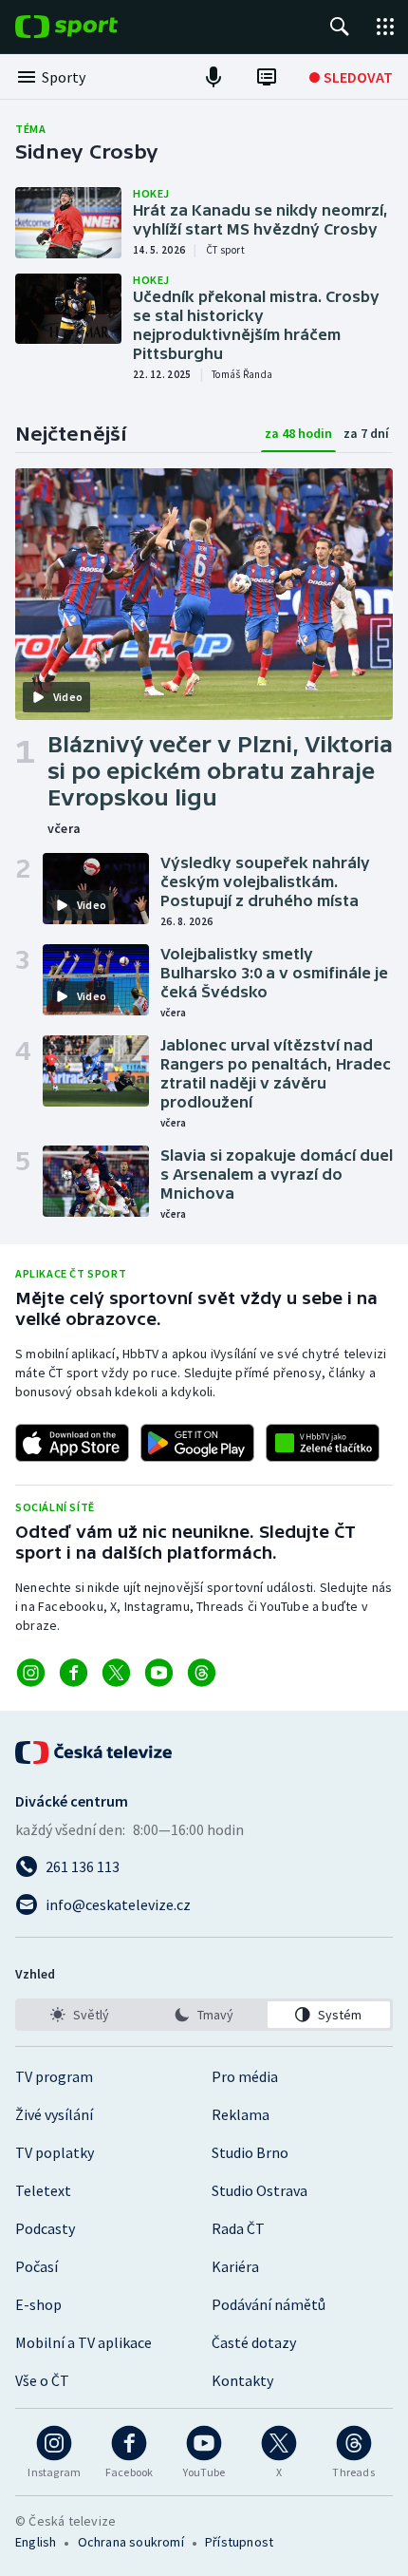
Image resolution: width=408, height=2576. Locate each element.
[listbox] (204, 2015)
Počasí (37, 2266)
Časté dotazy (254, 2342)
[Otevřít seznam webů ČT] (385, 27)
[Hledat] (340, 27)
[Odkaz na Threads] (202, 1673)
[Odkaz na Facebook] (74, 1673)
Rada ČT (238, 2228)
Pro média (245, 2076)
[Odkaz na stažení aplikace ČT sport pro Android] (197, 1443)
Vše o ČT (42, 2380)
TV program (54, 2076)
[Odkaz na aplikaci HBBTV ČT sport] (323, 1443)
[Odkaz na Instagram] (31, 1673)
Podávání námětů (269, 2304)
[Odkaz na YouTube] (159, 1673)
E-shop (38, 2304)
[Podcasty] (213, 77)
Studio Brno (250, 2152)
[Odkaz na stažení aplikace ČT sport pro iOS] (72, 1443)
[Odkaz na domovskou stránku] (95, 27)
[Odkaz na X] (116, 1673)
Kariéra (235, 2266)
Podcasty (45, 2228)
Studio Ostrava (260, 2190)
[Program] (267, 77)
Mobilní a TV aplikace (83, 2342)
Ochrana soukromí (131, 2542)
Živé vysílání (54, 2114)
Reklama (241, 2114)
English (36, 2542)
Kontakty (242, 2380)
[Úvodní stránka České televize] (95, 1752)
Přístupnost (239, 2542)
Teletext (43, 2190)
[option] (79, 2015)
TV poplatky (55, 2152)
